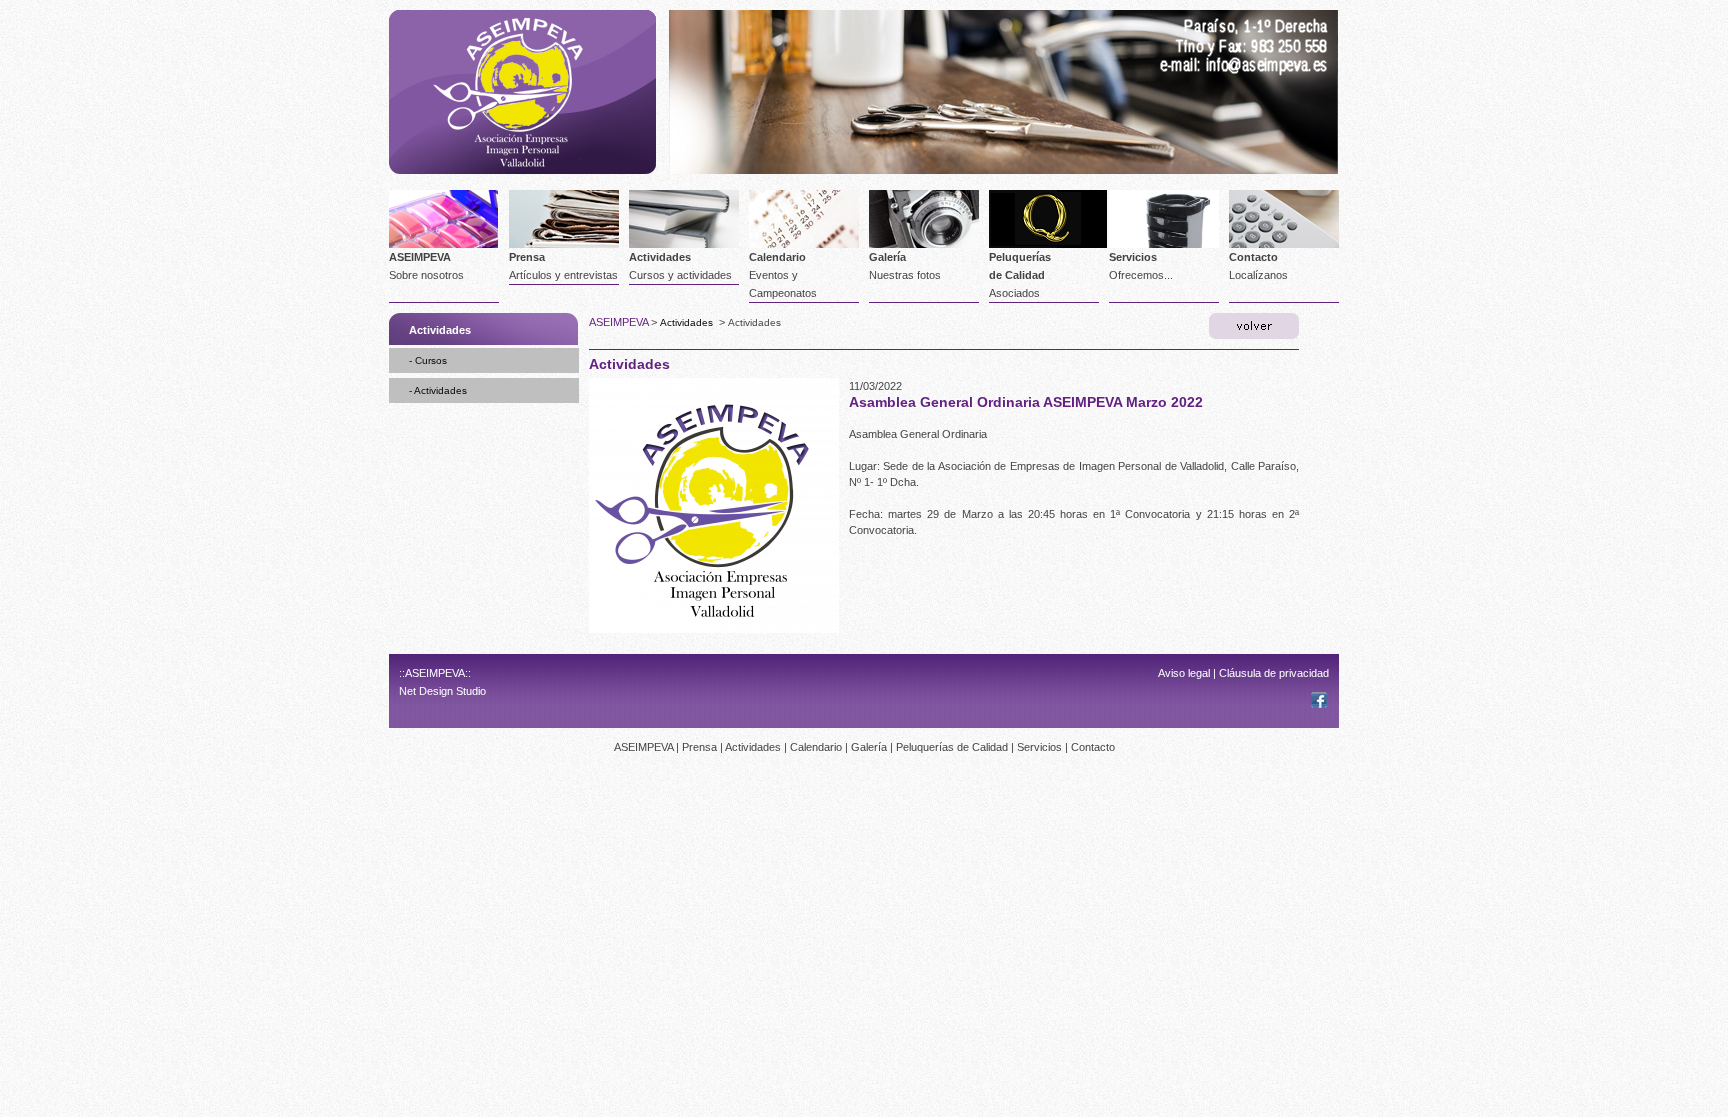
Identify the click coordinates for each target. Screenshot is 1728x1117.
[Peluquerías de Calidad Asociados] (1048, 244)
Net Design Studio (442, 691)
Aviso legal (1184, 673)
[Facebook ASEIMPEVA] (1319, 704)
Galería (887, 257)
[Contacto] (1240, 52)
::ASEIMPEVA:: (435, 673)
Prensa (527, 257)
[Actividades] (684, 244)
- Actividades (438, 390)
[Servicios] (1164, 244)
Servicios (1133, 257)
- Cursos (428, 360)
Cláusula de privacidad (1274, 673)
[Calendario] (804, 244)
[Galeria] (924, 244)
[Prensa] (564, 244)
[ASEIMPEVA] (522, 170)
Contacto (1253, 257)
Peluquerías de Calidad (952, 747)
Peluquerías (1020, 257)
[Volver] (1254, 326)
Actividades (660, 257)
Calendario (777, 257)
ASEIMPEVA (420, 257)
